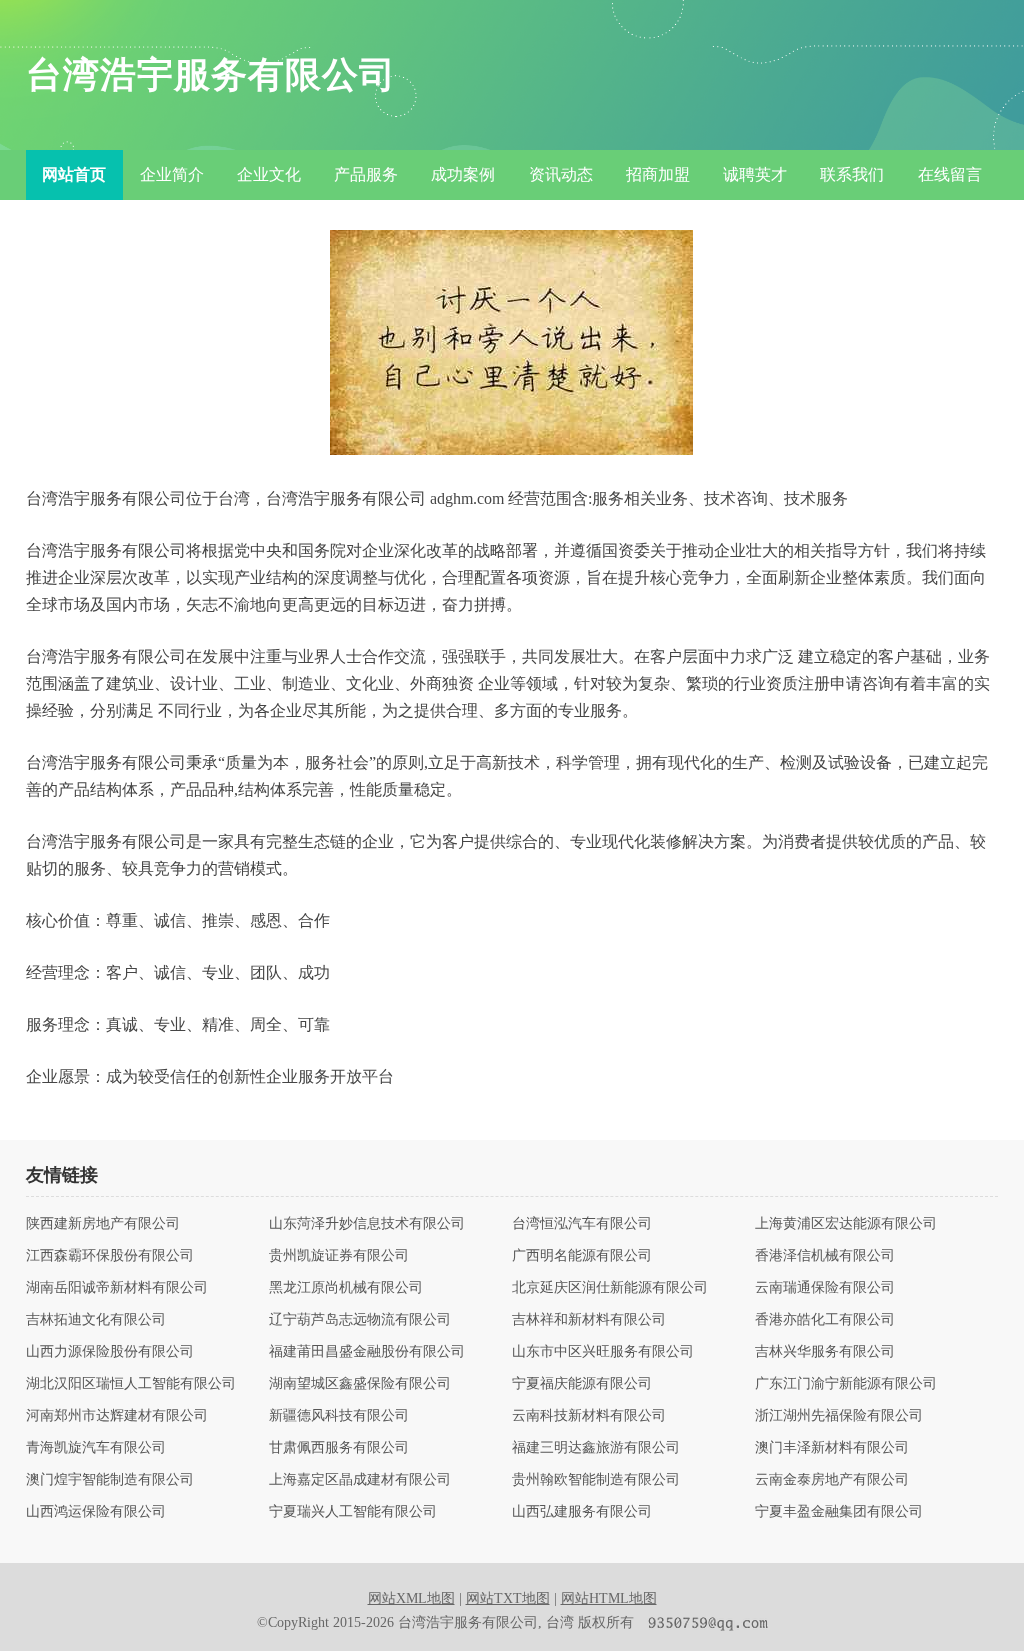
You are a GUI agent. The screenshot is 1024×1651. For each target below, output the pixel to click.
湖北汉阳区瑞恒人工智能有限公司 (131, 1384)
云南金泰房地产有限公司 (832, 1480)
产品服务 (366, 174)
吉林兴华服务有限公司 (825, 1352)
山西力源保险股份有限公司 (110, 1352)
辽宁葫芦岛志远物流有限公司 (360, 1320)
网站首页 (74, 174)
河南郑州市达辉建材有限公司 (117, 1416)
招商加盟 (658, 174)
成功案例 (463, 174)
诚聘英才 (755, 174)
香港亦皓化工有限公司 (825, 1320)
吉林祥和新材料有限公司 (589, 1320)
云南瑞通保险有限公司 (825, 1288)
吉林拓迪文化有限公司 (96, 1320)
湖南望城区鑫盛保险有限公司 (360, 1384)
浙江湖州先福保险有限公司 (839, 1416)
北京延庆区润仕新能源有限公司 (610, 1288)
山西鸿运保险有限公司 (96, 1512)
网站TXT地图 (508, 1598)
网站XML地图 (411, 1598)
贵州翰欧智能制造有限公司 (596, 1480)
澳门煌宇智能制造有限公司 (110, 1480)
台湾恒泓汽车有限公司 (582, 1224)
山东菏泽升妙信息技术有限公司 (367, 1224)
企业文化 (269, 174)
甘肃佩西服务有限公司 (339, 1448)
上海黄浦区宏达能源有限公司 (846, 1224)
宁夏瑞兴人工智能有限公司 (353, 1512)
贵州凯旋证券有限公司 (339, 1256)
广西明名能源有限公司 (582, 1256)
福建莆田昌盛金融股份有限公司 (367, 1352)
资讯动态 (561, 174)
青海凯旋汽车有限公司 (96, 1448)
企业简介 (172, 174)
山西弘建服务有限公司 (582, 1512)
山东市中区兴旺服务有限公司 (603, 1352)
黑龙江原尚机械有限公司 (346, 1288)
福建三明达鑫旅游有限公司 (596, 1448)
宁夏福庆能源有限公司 (582, 1384)
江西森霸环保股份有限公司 (110, 1256)
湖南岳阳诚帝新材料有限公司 (117, 1288)
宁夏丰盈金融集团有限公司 (839, 1512)
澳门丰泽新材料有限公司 (832, 1448)
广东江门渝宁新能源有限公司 (846, 1384)
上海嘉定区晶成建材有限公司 (360, 1480)
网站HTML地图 (609, 1598)
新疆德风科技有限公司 (339, 1416)
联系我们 (852, 174)
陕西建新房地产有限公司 (103, 1224)
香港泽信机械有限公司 (825, 1256)
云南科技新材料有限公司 (589, 1416)
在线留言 (950, 174)
